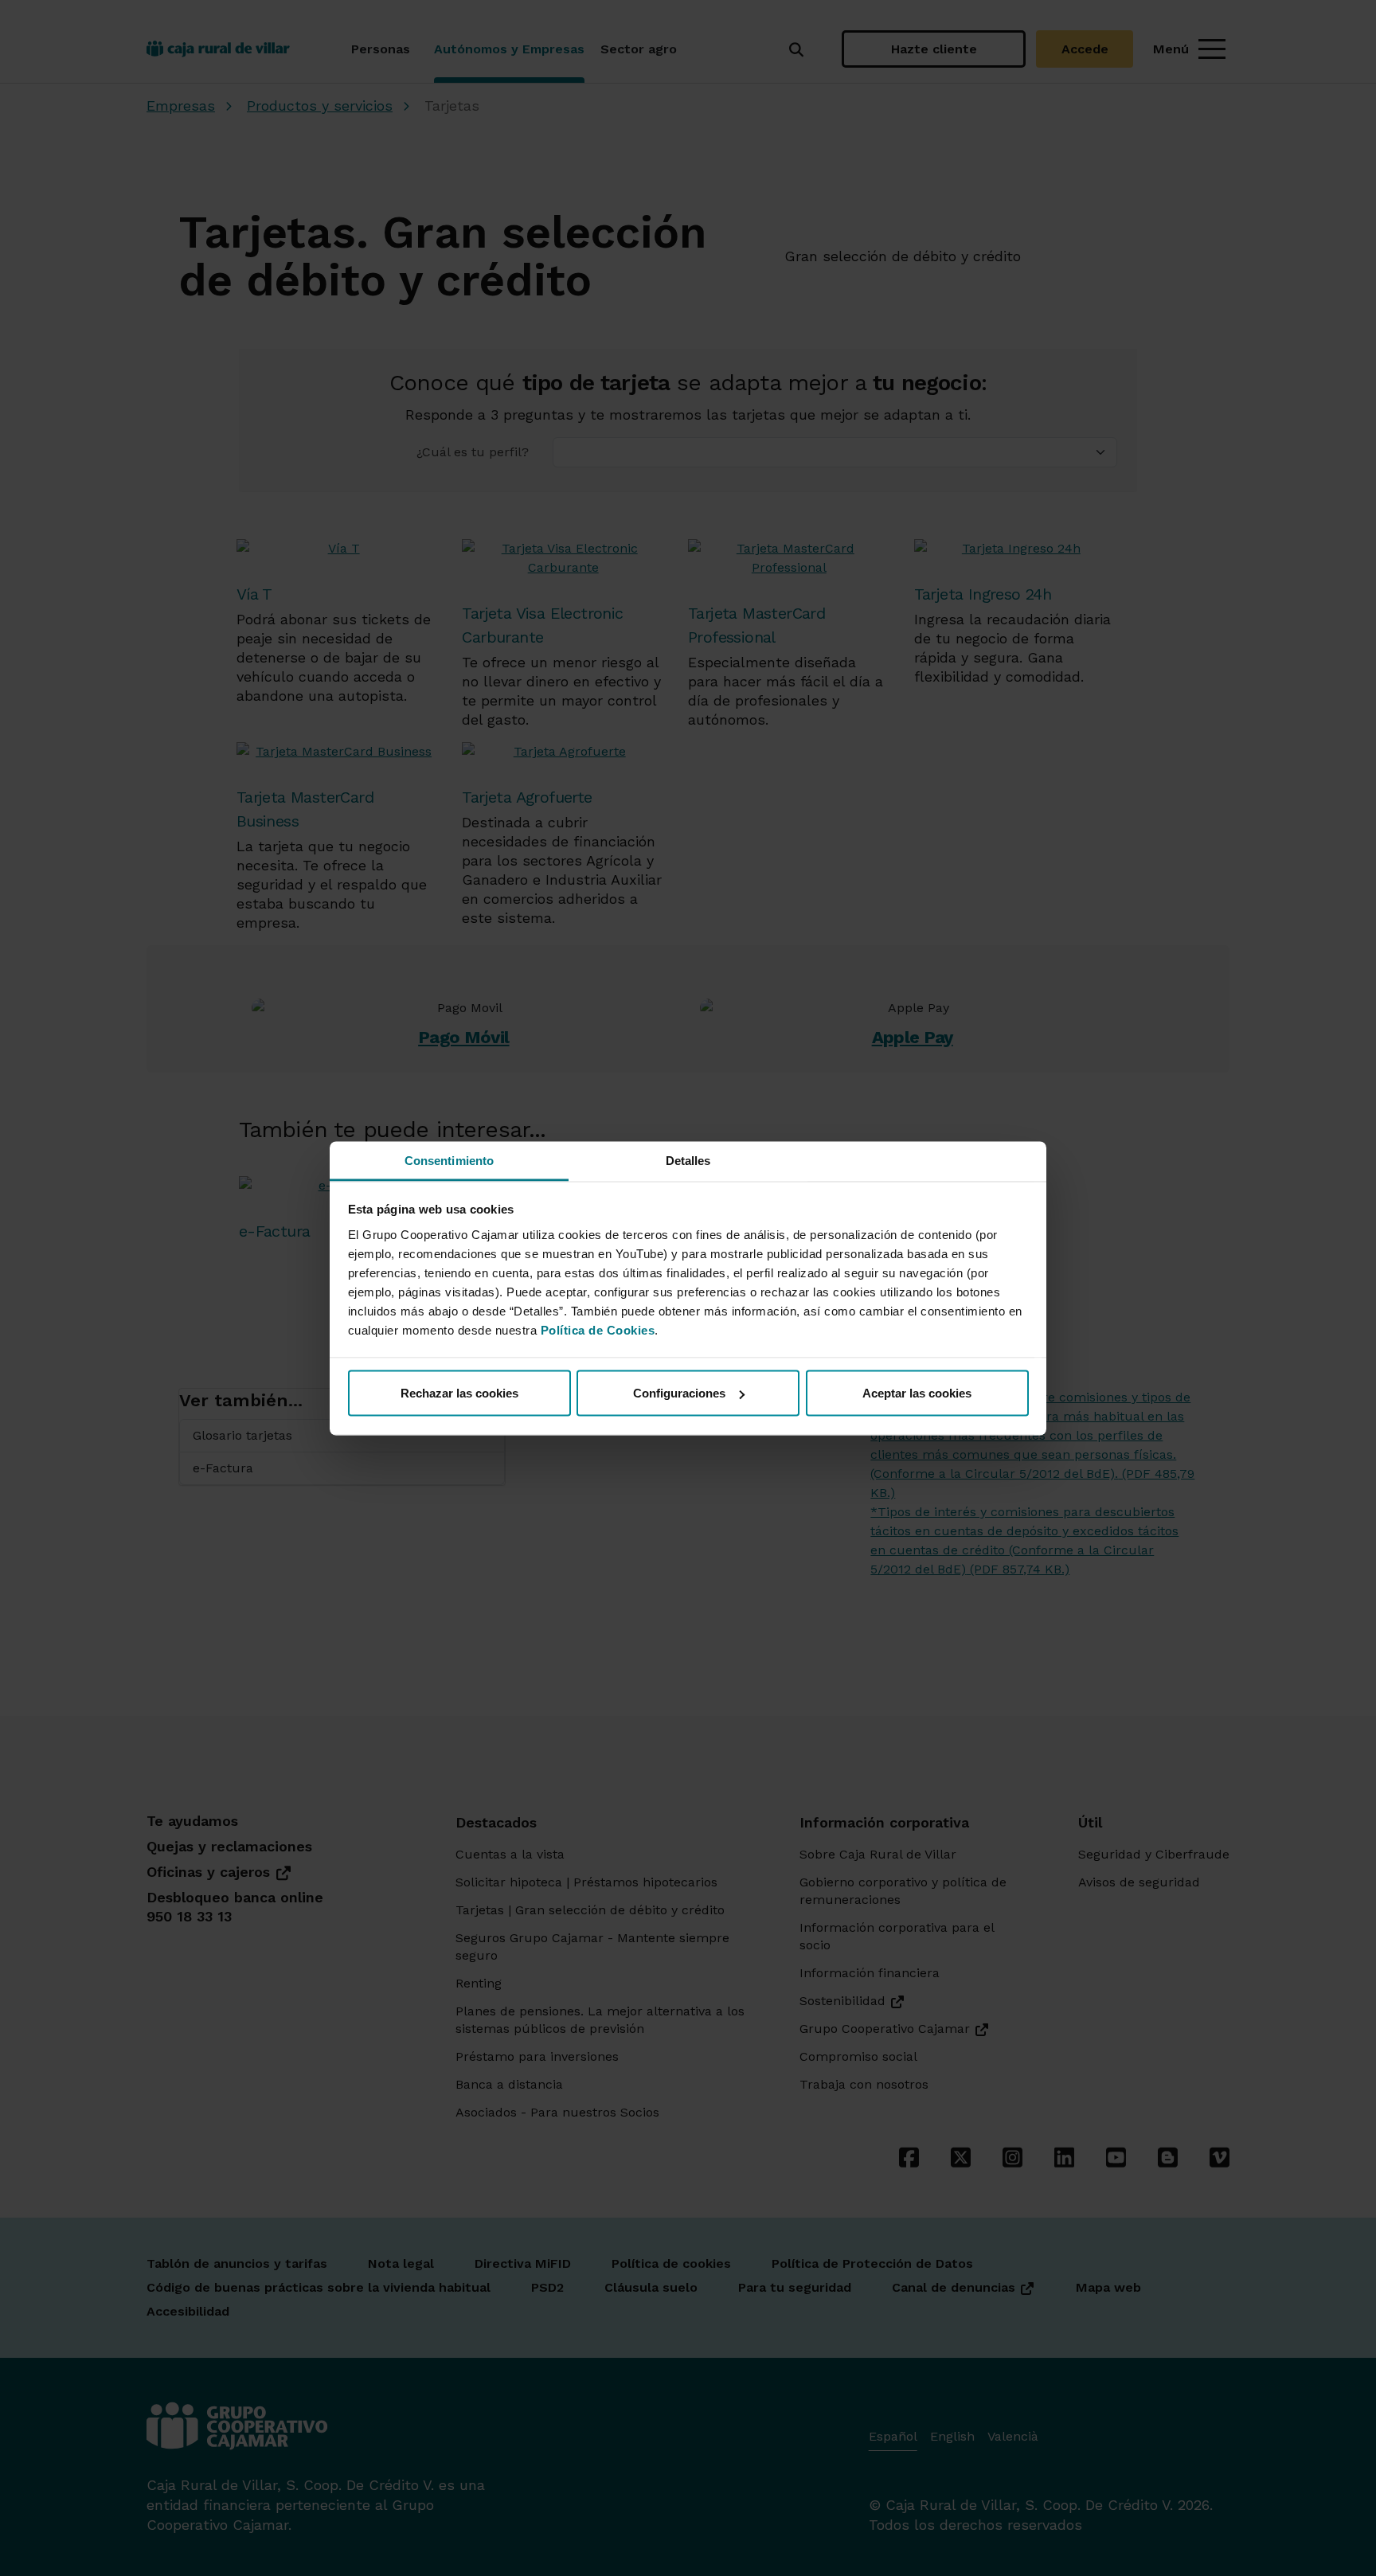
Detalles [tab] (688, 1160)
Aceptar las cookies (917, 1393)
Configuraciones (679, 1393)
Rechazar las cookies (459, 1393)
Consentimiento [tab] (449, 1160)
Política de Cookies (598, 1329)
